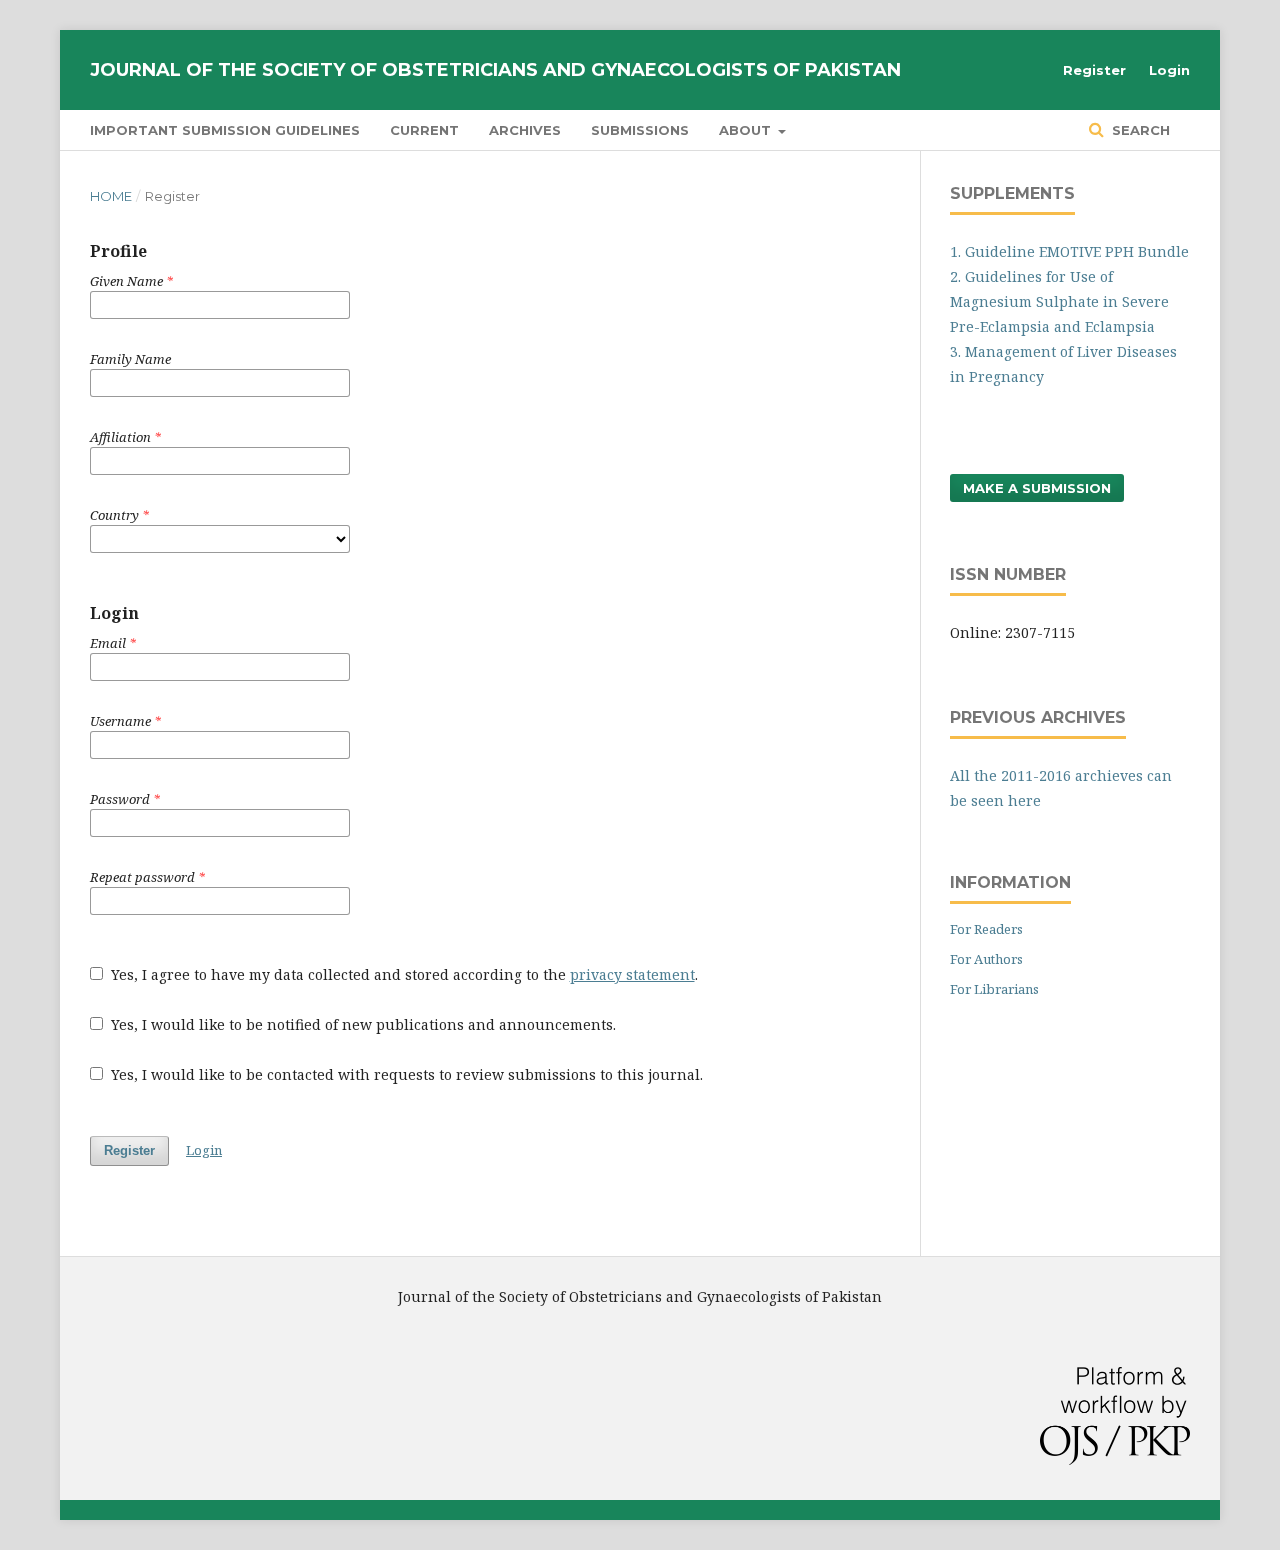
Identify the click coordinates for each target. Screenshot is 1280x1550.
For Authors (986, 959)
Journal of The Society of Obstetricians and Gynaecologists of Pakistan (495, 70)
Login (1169, 70)
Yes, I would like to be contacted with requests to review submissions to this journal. (405, 1074)
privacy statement (632, 974)
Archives (525, 130)
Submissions (640, 130)
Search (1139, 130)
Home (111, 196)
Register (1094, 70)
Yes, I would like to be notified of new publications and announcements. (361, 1024)
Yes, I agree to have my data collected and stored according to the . (402, 974)
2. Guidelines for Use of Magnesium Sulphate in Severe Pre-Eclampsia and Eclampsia (1059, 301)
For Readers (986, 929)
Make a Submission (1037, 488)
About (747, 130)
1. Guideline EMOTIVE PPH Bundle (1069, 251)
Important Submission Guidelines (225, 130)
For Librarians (994, 989)
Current (424, 130)
